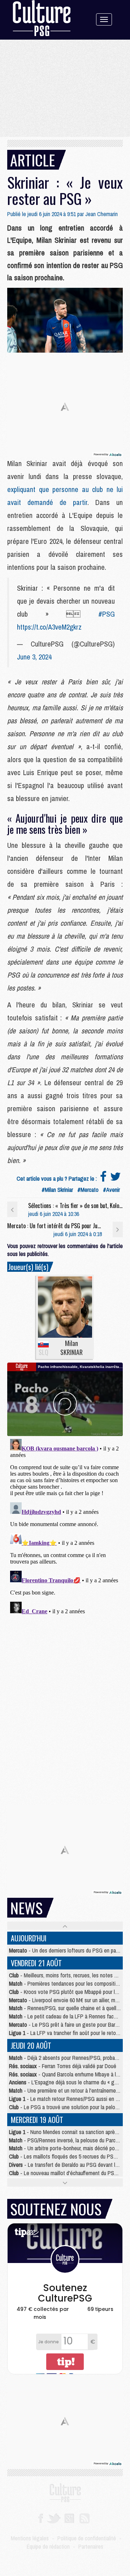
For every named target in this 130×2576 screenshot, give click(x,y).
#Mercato (88, 1190)
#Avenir (111, 1190)
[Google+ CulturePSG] (69, 2518)
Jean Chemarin (101, 214)
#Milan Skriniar (57, 1190)
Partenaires (91, 2546)
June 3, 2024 (34, 657)
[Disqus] (65, 1526)
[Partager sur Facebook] (103, 1179)
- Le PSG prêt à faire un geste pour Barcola (67, 2025)
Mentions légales (30, 2538)
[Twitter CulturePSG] (54, 2518)
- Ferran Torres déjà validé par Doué (63, 2066)
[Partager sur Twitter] (116, 1179)
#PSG (107, 614)
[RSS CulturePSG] (85, 2518)
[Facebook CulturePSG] (41, 2518)
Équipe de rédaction (48, 2546)
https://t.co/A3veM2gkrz (49, 627)
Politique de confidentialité (87, 2538)
